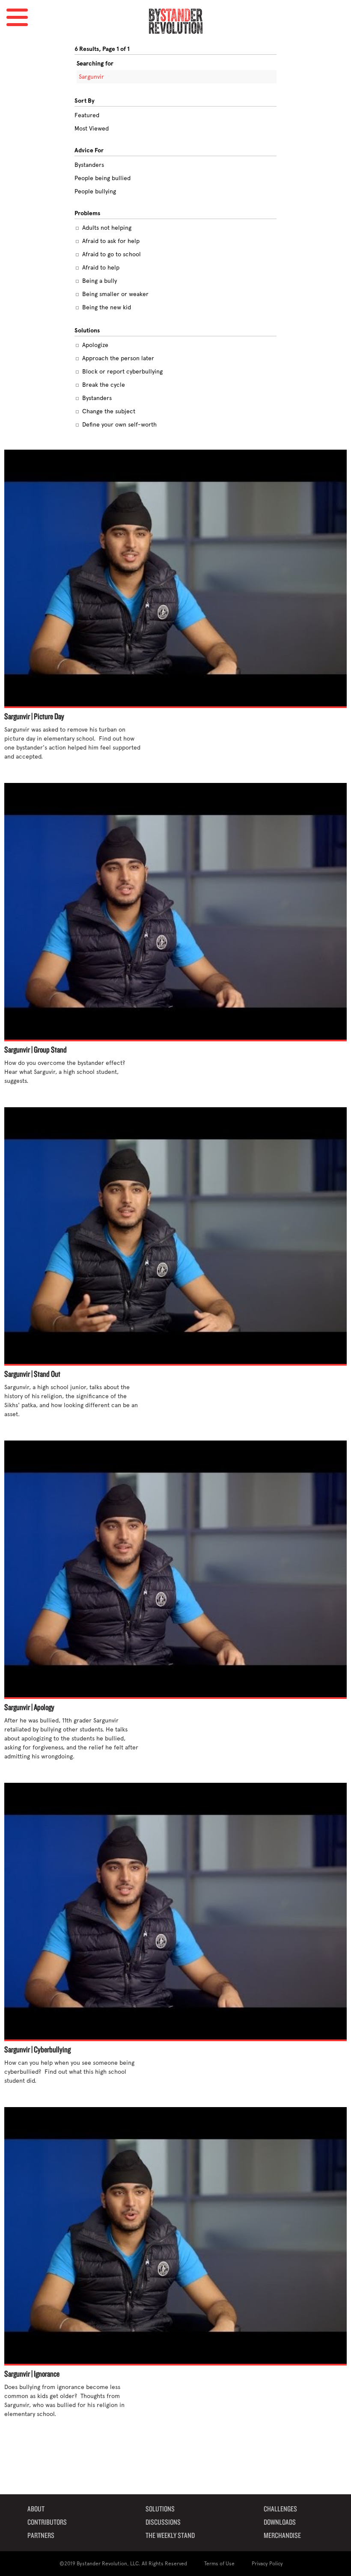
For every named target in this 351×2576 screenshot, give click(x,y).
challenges (280, 2509)
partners (41, 2536)
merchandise (282, 2536)
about (36, 2509)
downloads (280, 2523)
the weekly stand (170, 2536)
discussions (163, 2523)
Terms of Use (219, 2564)
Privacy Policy (267, 2564)
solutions (160, 2509)
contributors (47, 2523)
